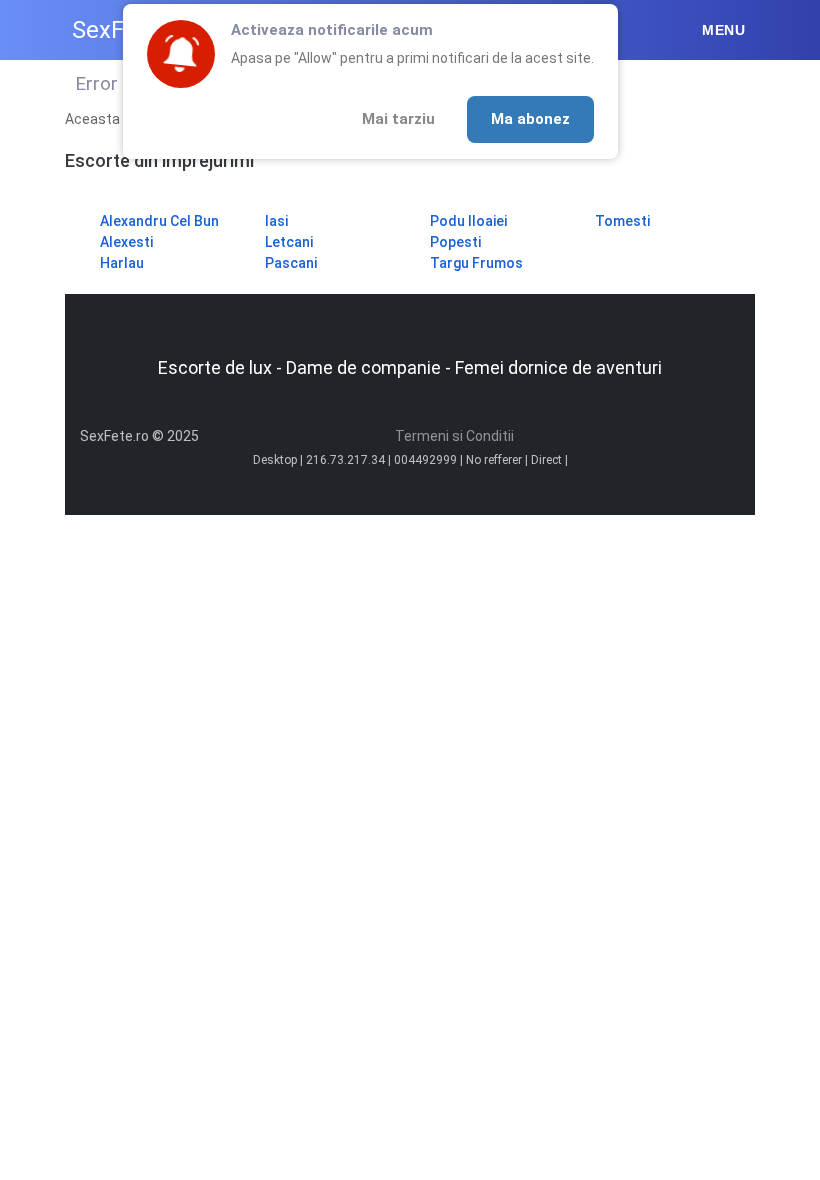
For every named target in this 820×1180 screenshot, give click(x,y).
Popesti (455, 242)
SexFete (115, 30)
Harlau (122, 263)
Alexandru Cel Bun (159, 221)
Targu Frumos (476, 263)
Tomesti (622, 221)
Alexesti (126, 242)
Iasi (276, 221)
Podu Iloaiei (468, 221)
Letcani (289, 242)
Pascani (291, 263)
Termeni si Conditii (454, 436)
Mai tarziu (398, 119)
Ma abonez (530, 119)
